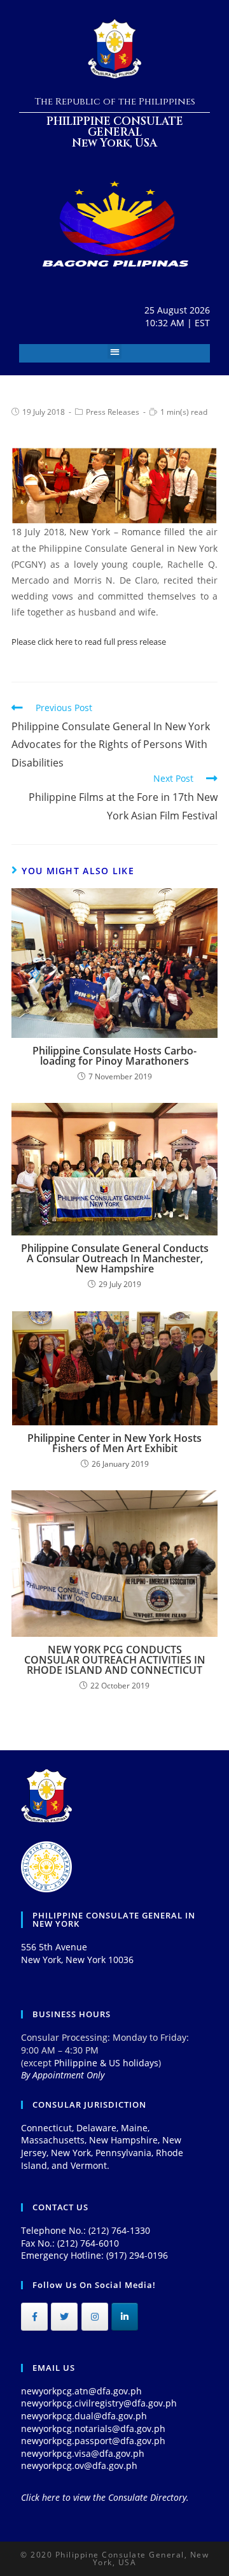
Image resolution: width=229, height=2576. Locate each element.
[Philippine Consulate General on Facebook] (34, 2317)
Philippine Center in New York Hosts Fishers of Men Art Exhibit (114, 1443)
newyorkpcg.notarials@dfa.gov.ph (93, 2428)
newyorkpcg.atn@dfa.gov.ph (81, 2391)
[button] (115, 351)
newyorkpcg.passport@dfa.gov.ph (93, 2441)
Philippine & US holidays (106, 2063)
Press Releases (113, 412)
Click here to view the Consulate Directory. (105, 2497)
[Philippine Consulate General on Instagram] (95, 2317)
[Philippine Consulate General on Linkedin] (125, 2317)
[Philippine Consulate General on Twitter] (64, 2317)
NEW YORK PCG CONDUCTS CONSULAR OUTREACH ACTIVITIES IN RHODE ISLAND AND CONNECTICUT (115, 1660)
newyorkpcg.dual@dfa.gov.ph (84, 2416)
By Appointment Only (63, 2075)
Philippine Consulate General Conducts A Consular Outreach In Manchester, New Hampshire (115, 1258)
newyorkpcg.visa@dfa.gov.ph (83, 2453)
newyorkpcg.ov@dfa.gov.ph (79, 2465)
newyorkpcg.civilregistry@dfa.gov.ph (99, 2403)
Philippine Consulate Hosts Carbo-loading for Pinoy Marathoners (114, 1056)
